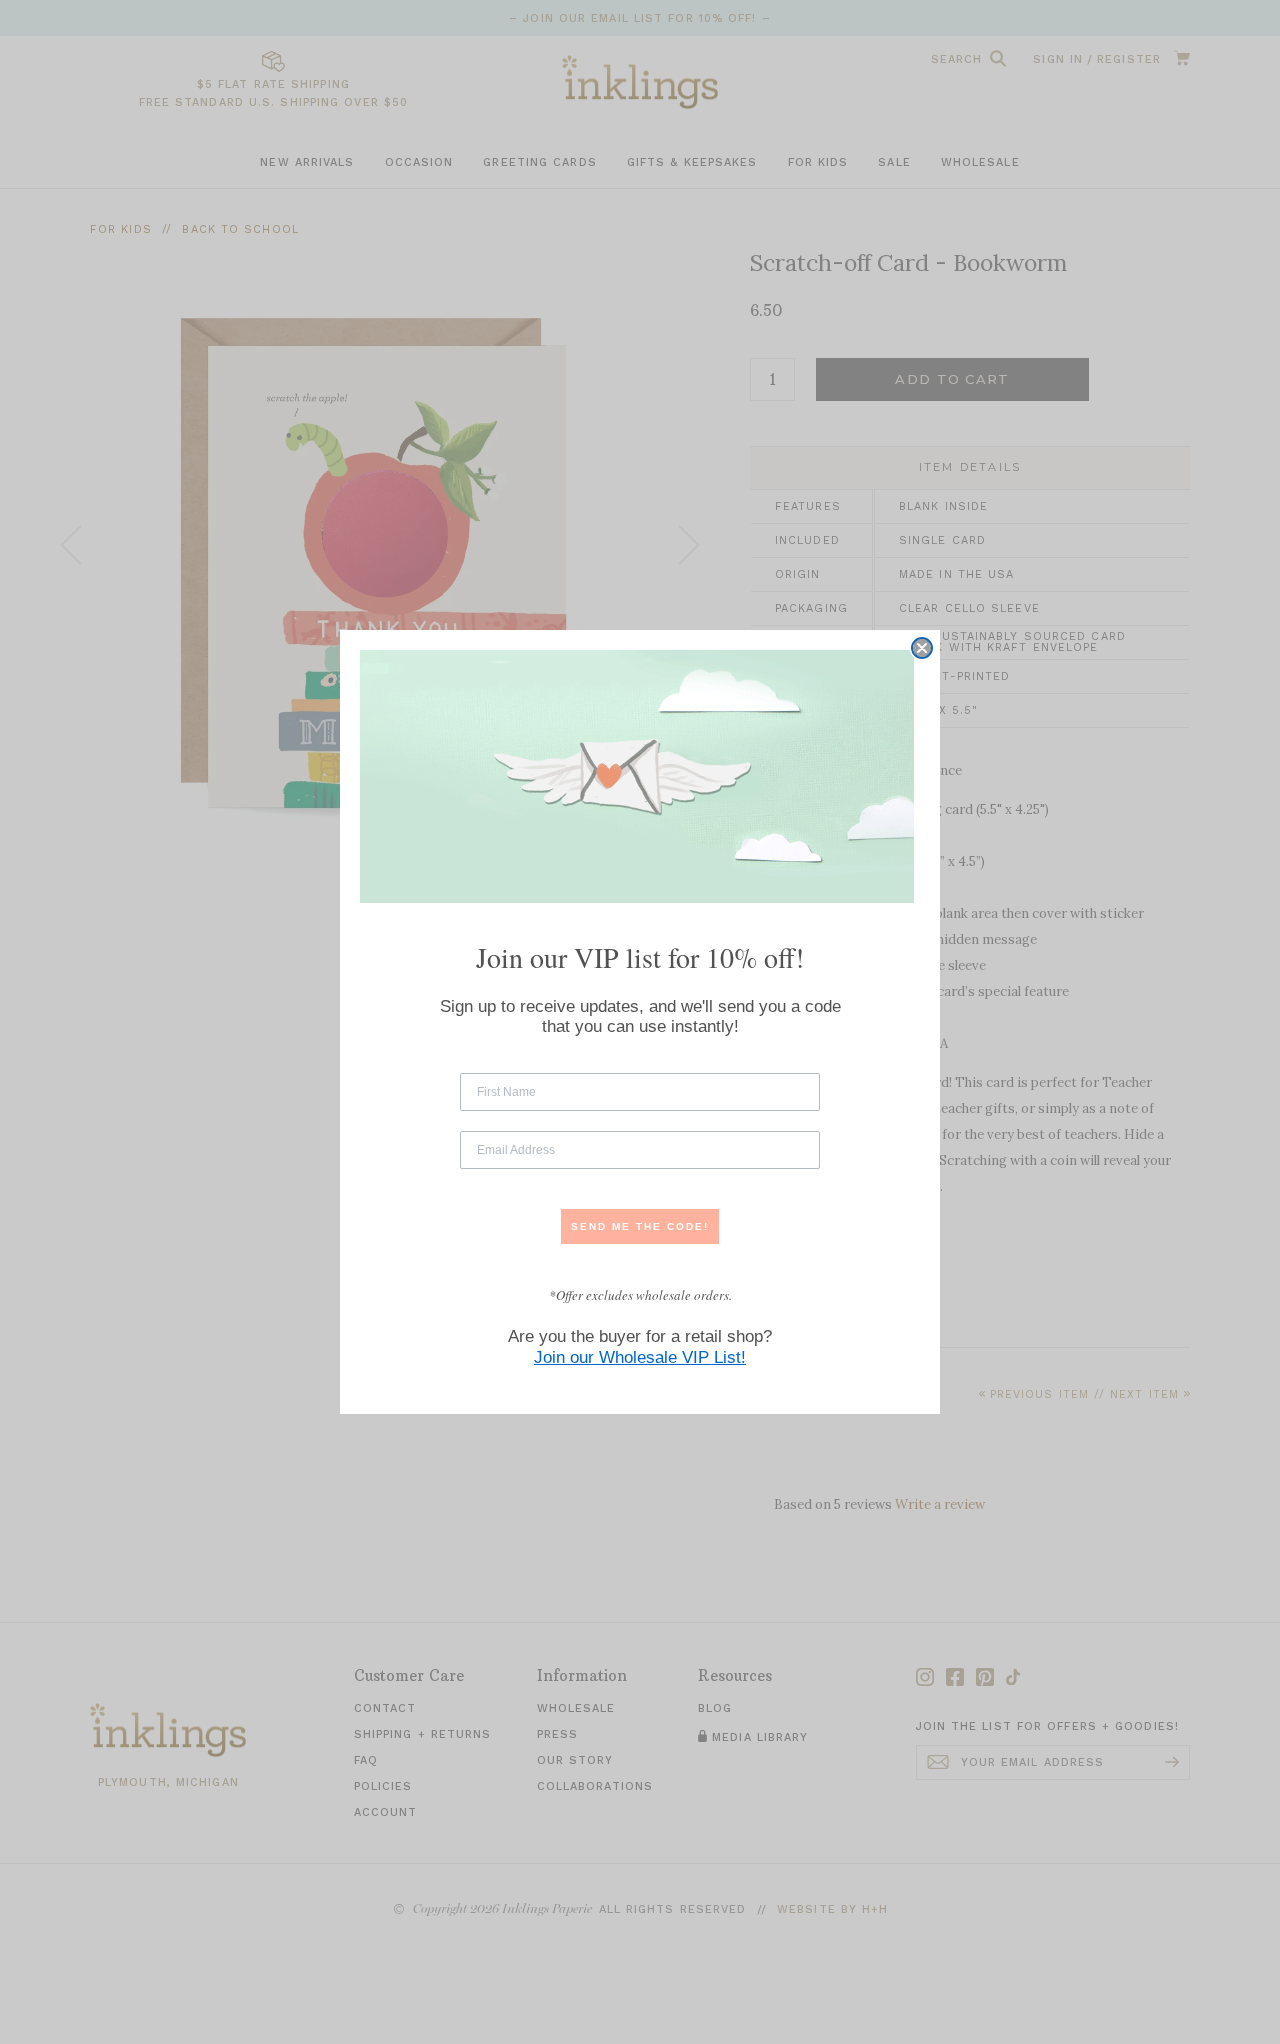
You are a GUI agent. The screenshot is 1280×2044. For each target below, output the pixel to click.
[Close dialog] (922, 648)
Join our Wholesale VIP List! (640, 1357)
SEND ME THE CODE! (640, 1226)
